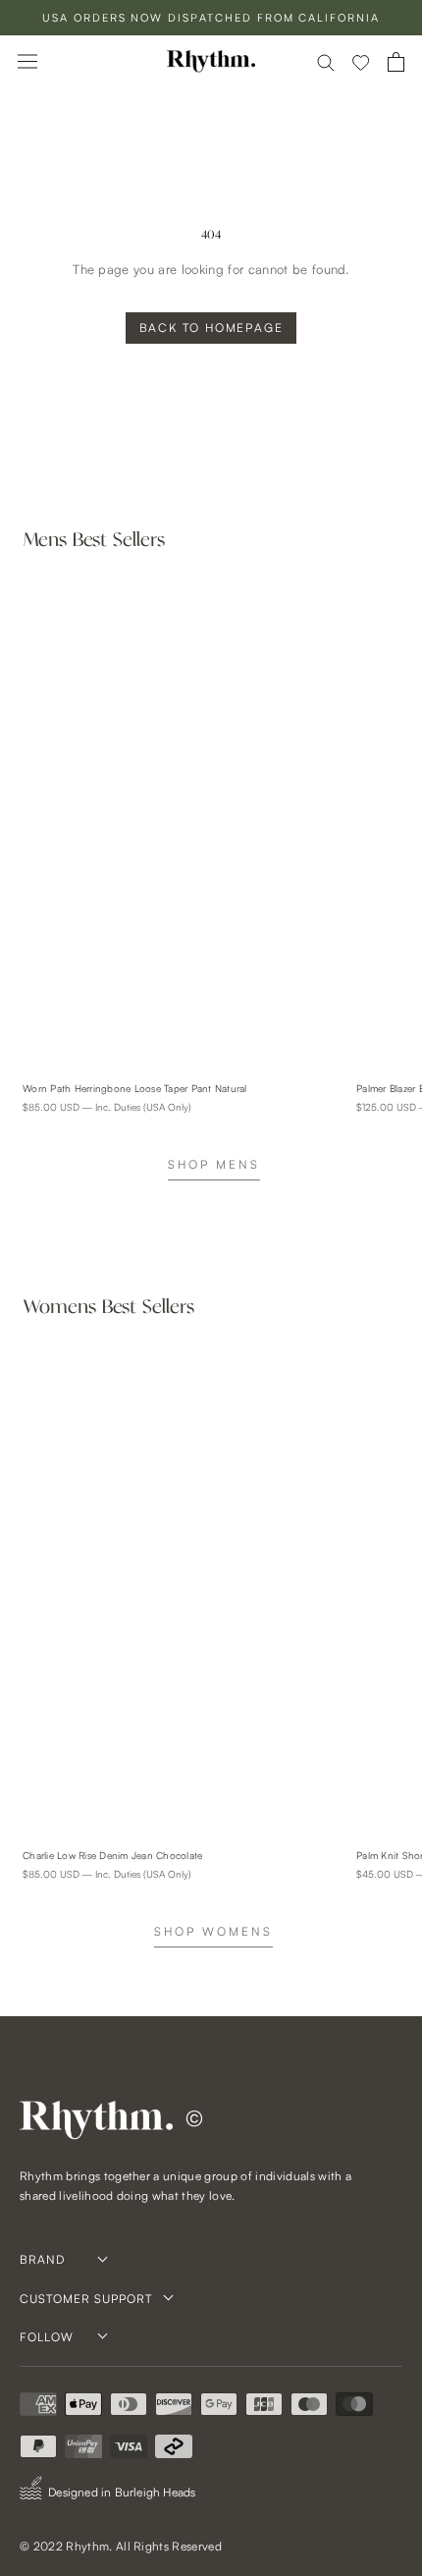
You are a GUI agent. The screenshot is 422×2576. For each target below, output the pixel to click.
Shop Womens (213, 1931)
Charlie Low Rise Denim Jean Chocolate (112, 1855)
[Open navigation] (27, 61)
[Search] (326, 61)
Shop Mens (214, 1164)
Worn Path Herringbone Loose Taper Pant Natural (135, 1088)
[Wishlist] (361, 62)
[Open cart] (396, 62)
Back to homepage (211, 328)
